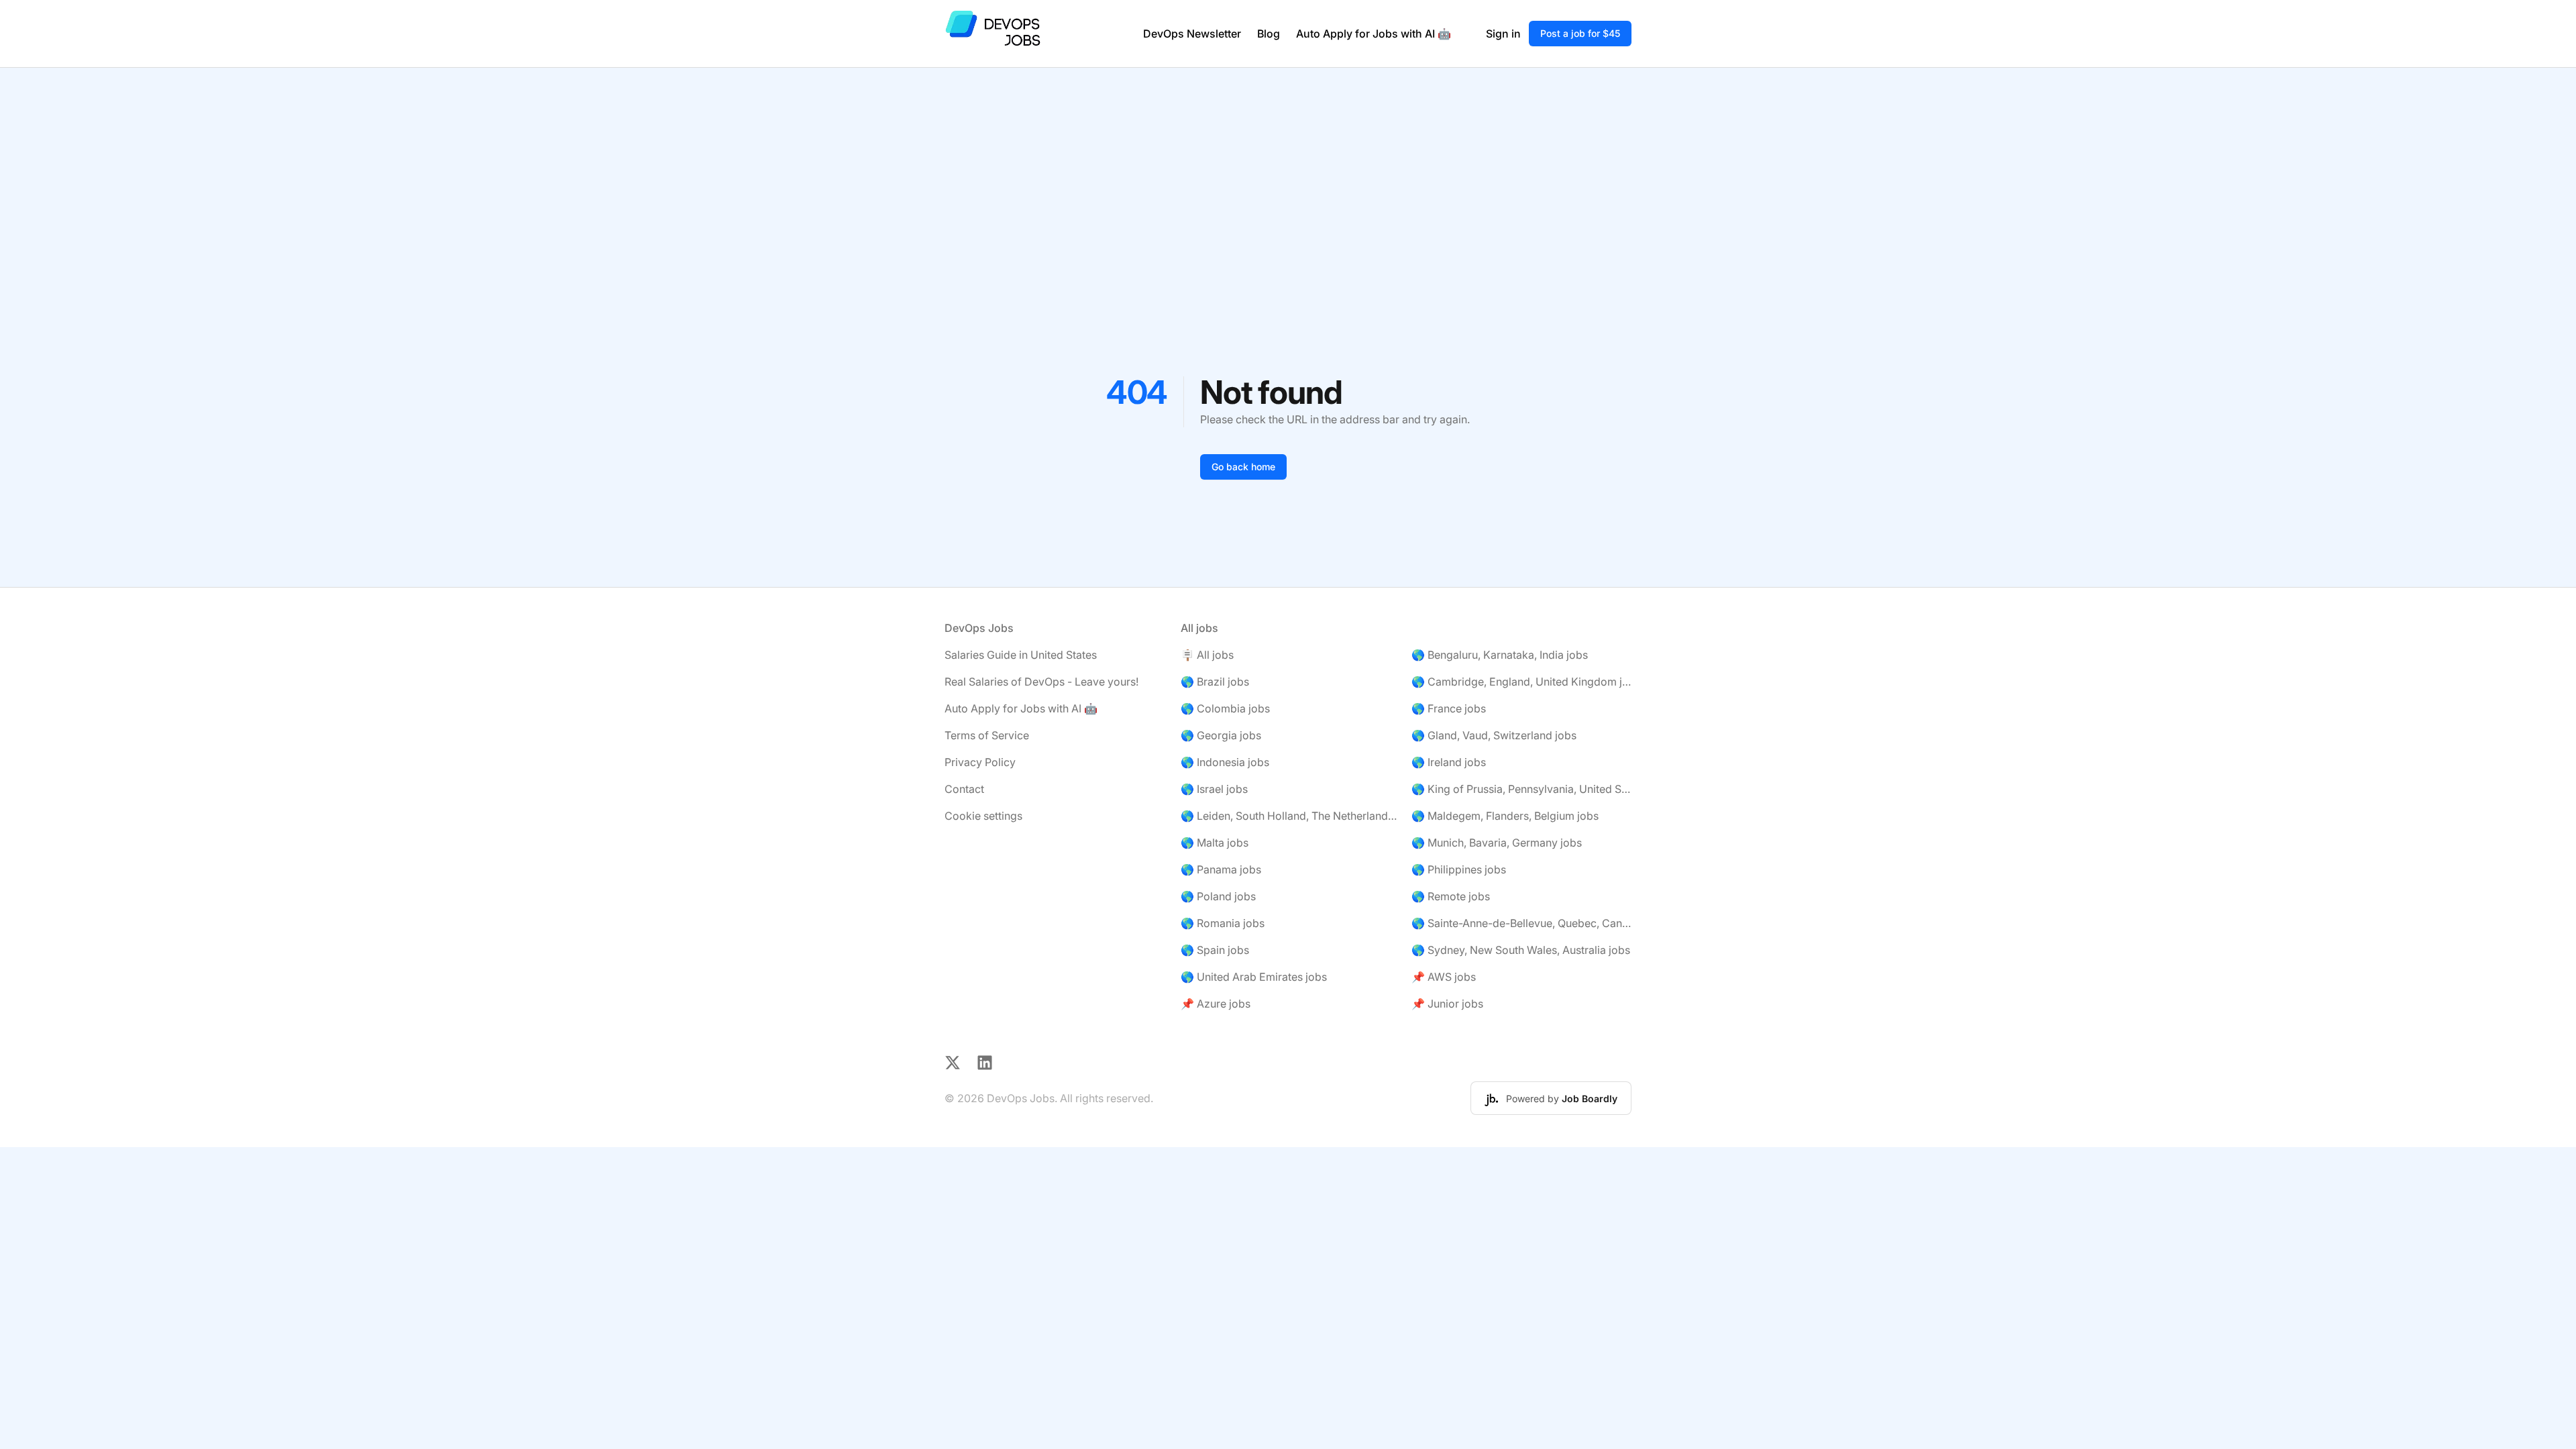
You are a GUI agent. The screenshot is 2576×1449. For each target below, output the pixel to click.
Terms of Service (987, 735)
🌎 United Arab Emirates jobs (1254, 977)
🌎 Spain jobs (1215, 950)
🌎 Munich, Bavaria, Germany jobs (1497, 843)
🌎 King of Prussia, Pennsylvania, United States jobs (1521, 789)
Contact (964, 789)
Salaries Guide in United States (1021, 655)
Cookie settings (983, 816)
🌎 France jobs (1449, 708)
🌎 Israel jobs (1214, 789)
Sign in (1503, 34)
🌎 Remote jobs (1451, 896)
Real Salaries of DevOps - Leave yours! (1041, 682)
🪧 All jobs (1207, 655)
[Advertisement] (1288, 168)
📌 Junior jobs (1447, 1004)
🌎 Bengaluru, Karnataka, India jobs (1500, 655)
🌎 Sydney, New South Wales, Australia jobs (1521, 950)
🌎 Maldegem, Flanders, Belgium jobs (1505, 816)
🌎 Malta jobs (1215, 843)
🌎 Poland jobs (1218, 896)
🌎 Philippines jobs (1459, 869)
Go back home (1243, 467)
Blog (1269, 34)
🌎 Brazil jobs (1215, 682)
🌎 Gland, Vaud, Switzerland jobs (1494, 735)
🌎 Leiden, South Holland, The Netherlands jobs (1291, 816)
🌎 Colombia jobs (1225, 708)
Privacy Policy (980, 762)
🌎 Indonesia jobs (1225, 762)
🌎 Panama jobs (1221, 869)
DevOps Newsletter (1192, 34)
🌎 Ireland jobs (1449, 762)
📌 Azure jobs (1216, 1004)
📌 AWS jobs (1444, 977)
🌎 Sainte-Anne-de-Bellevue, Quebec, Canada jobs (1521, 923)
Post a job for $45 (1580, 33)
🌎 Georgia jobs (1221, 735)
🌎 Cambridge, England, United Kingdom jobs (1521, 682)
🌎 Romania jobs (1223, 923)
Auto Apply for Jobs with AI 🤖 (1374, 34)
